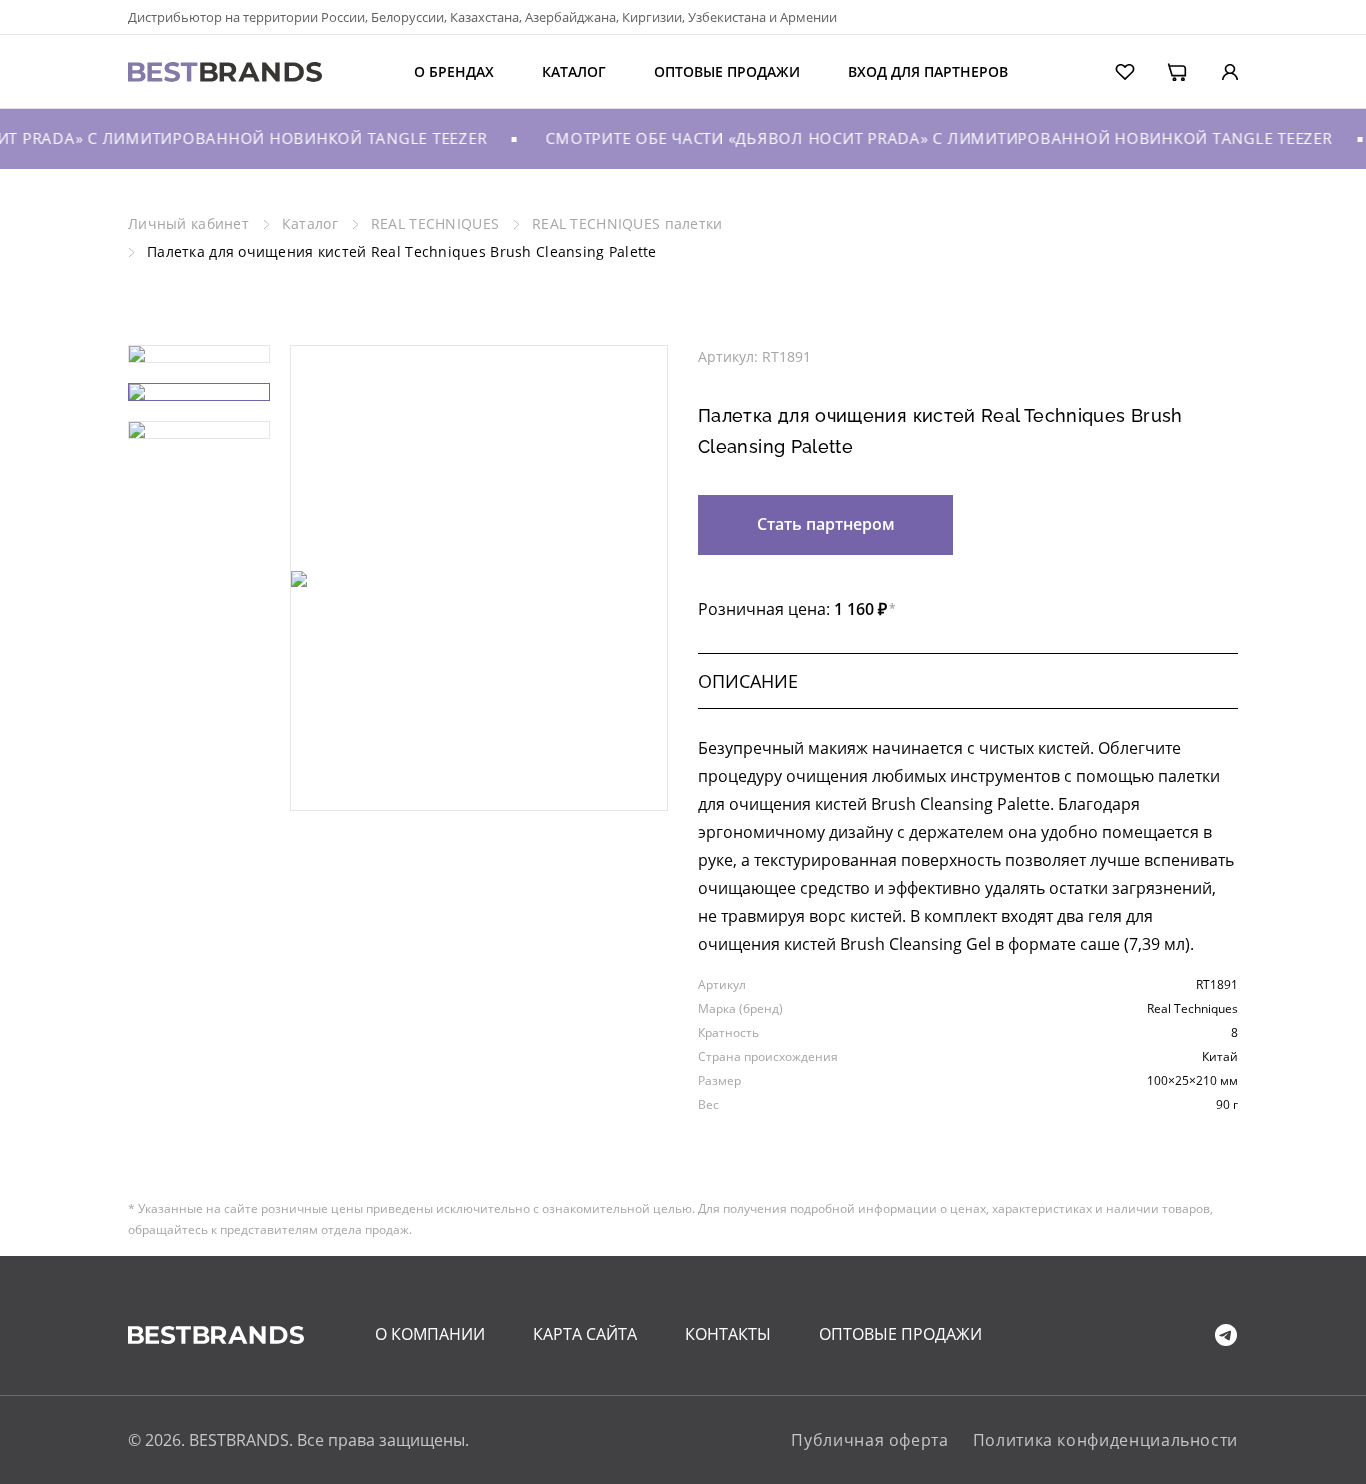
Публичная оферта (869, 1440)
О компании (430, 1334)
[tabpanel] (479, 579)
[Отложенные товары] (1112, 70)
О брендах (454, 71)
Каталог (574, 71)
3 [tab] (479, 759)
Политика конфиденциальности (1105, 1440)
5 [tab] (539, 759)
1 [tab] (419, 759)
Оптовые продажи (727, 71)
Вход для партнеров (928, 71)
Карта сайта (585, 1334)
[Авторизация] (1215, 70)
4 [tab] (509, 759)
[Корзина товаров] (1163, 70)
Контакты (728, 1334)
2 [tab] (449, 759)
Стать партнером (826, 524)
